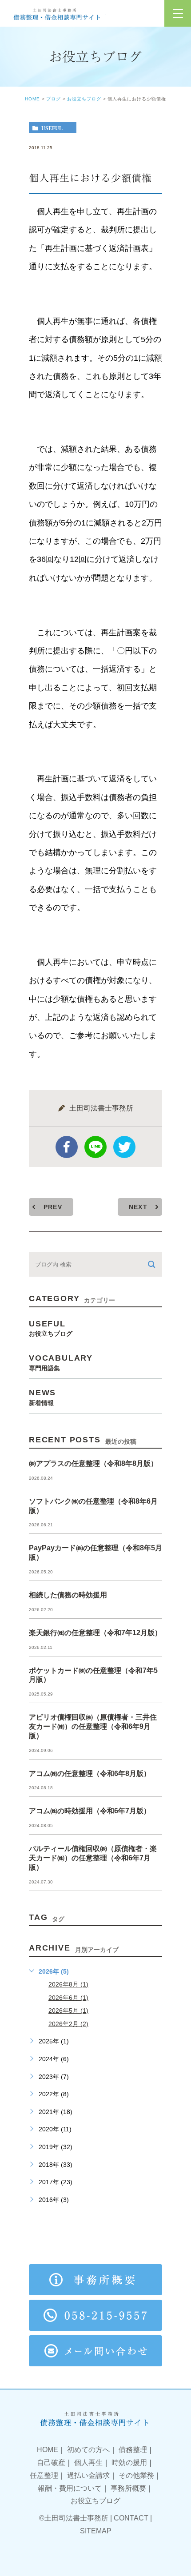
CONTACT (131, 2518)
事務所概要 (128, 2488)
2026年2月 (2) (68, 2024)
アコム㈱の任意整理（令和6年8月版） (90, 1774)
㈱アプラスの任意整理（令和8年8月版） (93, 1463)
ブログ (54, 99)
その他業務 (136, 2475)
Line (95, 1147)
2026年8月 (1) (68, 1984)
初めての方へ (88, 2450)
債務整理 (133, 2450)
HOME (32, 99)
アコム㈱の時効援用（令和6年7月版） (90, 1811)
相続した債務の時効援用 (68, 1595)
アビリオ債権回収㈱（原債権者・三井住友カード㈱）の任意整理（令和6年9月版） (93, 1726)
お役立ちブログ (84, 99)
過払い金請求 (88, 2475)
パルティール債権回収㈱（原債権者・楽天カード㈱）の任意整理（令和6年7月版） (93, 1858)
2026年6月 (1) (68, 1998)
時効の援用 (129, 2463)
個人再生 (88, 2463)
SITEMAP (96, 2531)
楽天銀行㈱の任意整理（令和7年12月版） (95, 1633)
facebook (67, 1147)
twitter (124, 1147)
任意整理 (44, 2475)
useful (52, 128)
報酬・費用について (70, 2488)
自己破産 (51, 2463)
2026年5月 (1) (68, 2011)
